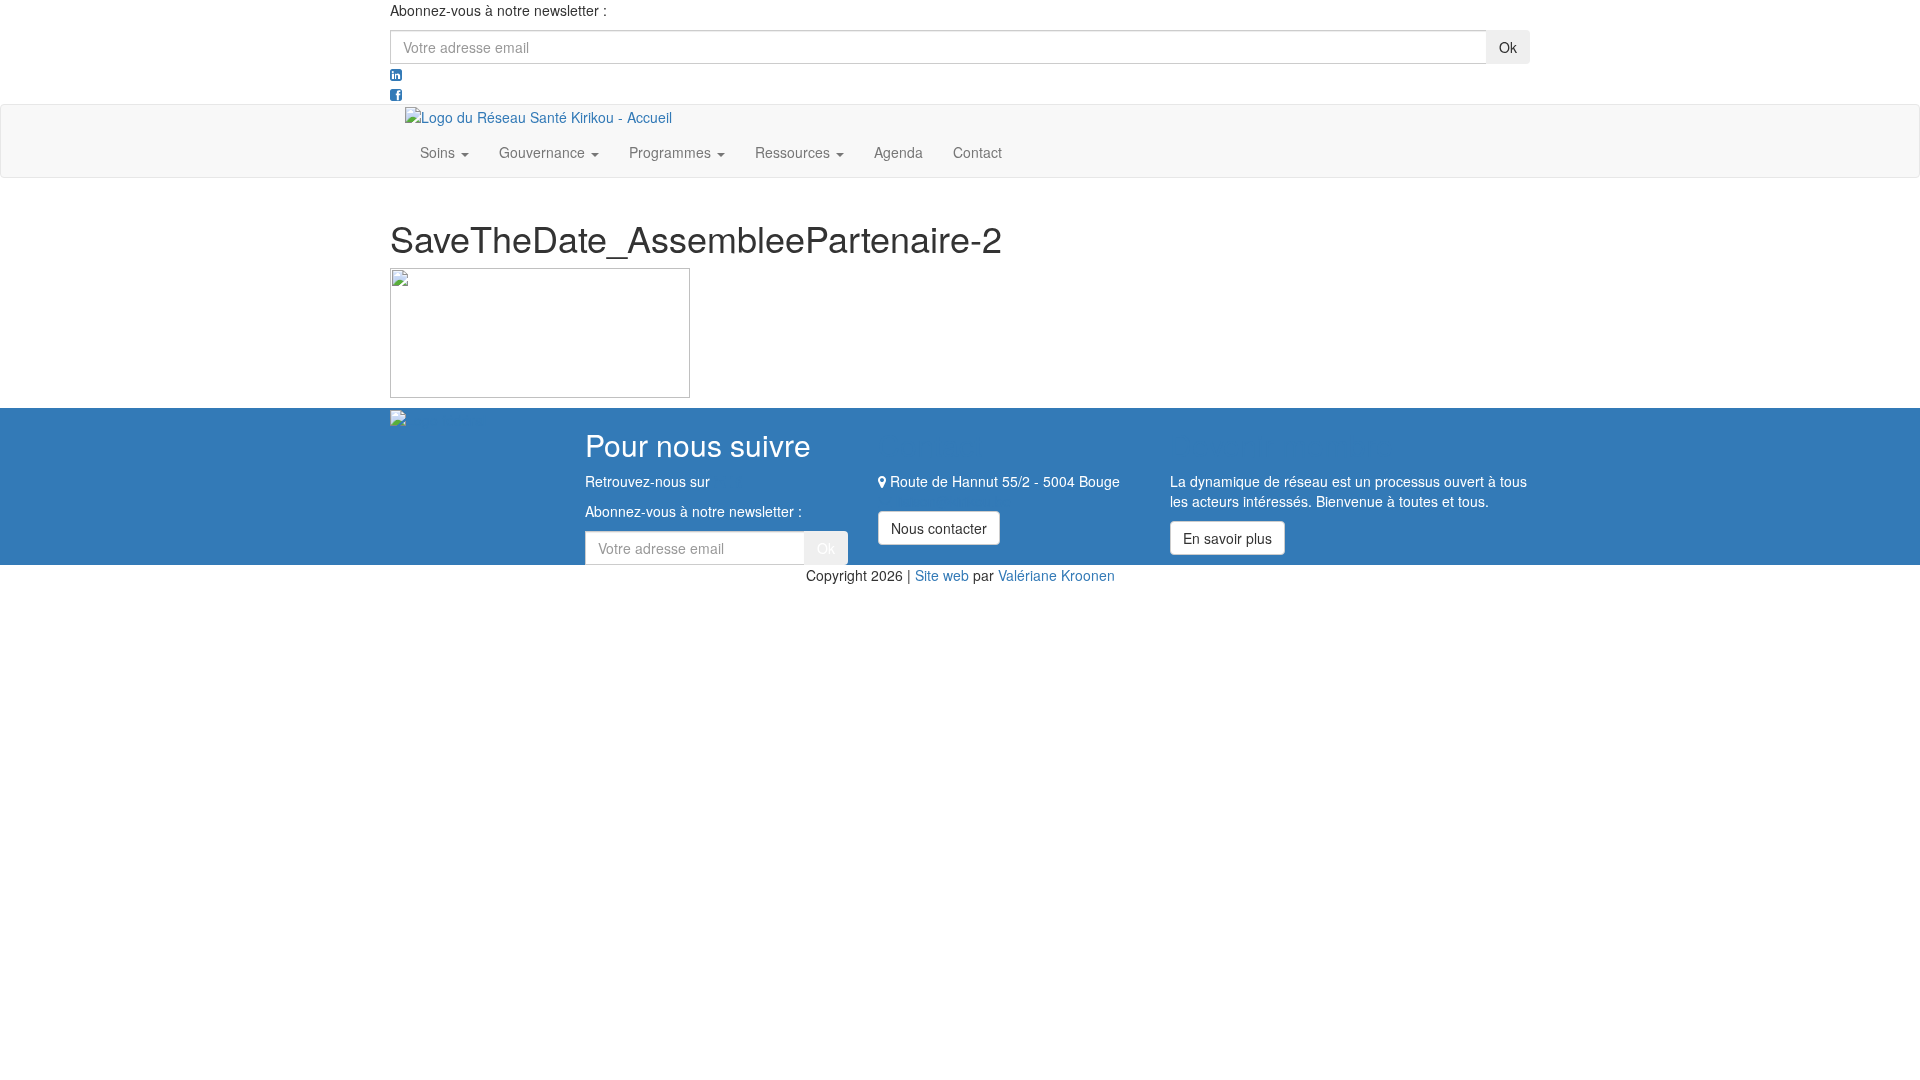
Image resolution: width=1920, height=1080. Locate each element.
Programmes (672, 152)
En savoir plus (1227, 538)
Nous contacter (939, 528)
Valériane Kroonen (1056, 575)
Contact (977, 152)
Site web (942, 575)
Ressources (794, 152)
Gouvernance (544, 152)
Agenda (898, 152)
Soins (439, 152)
